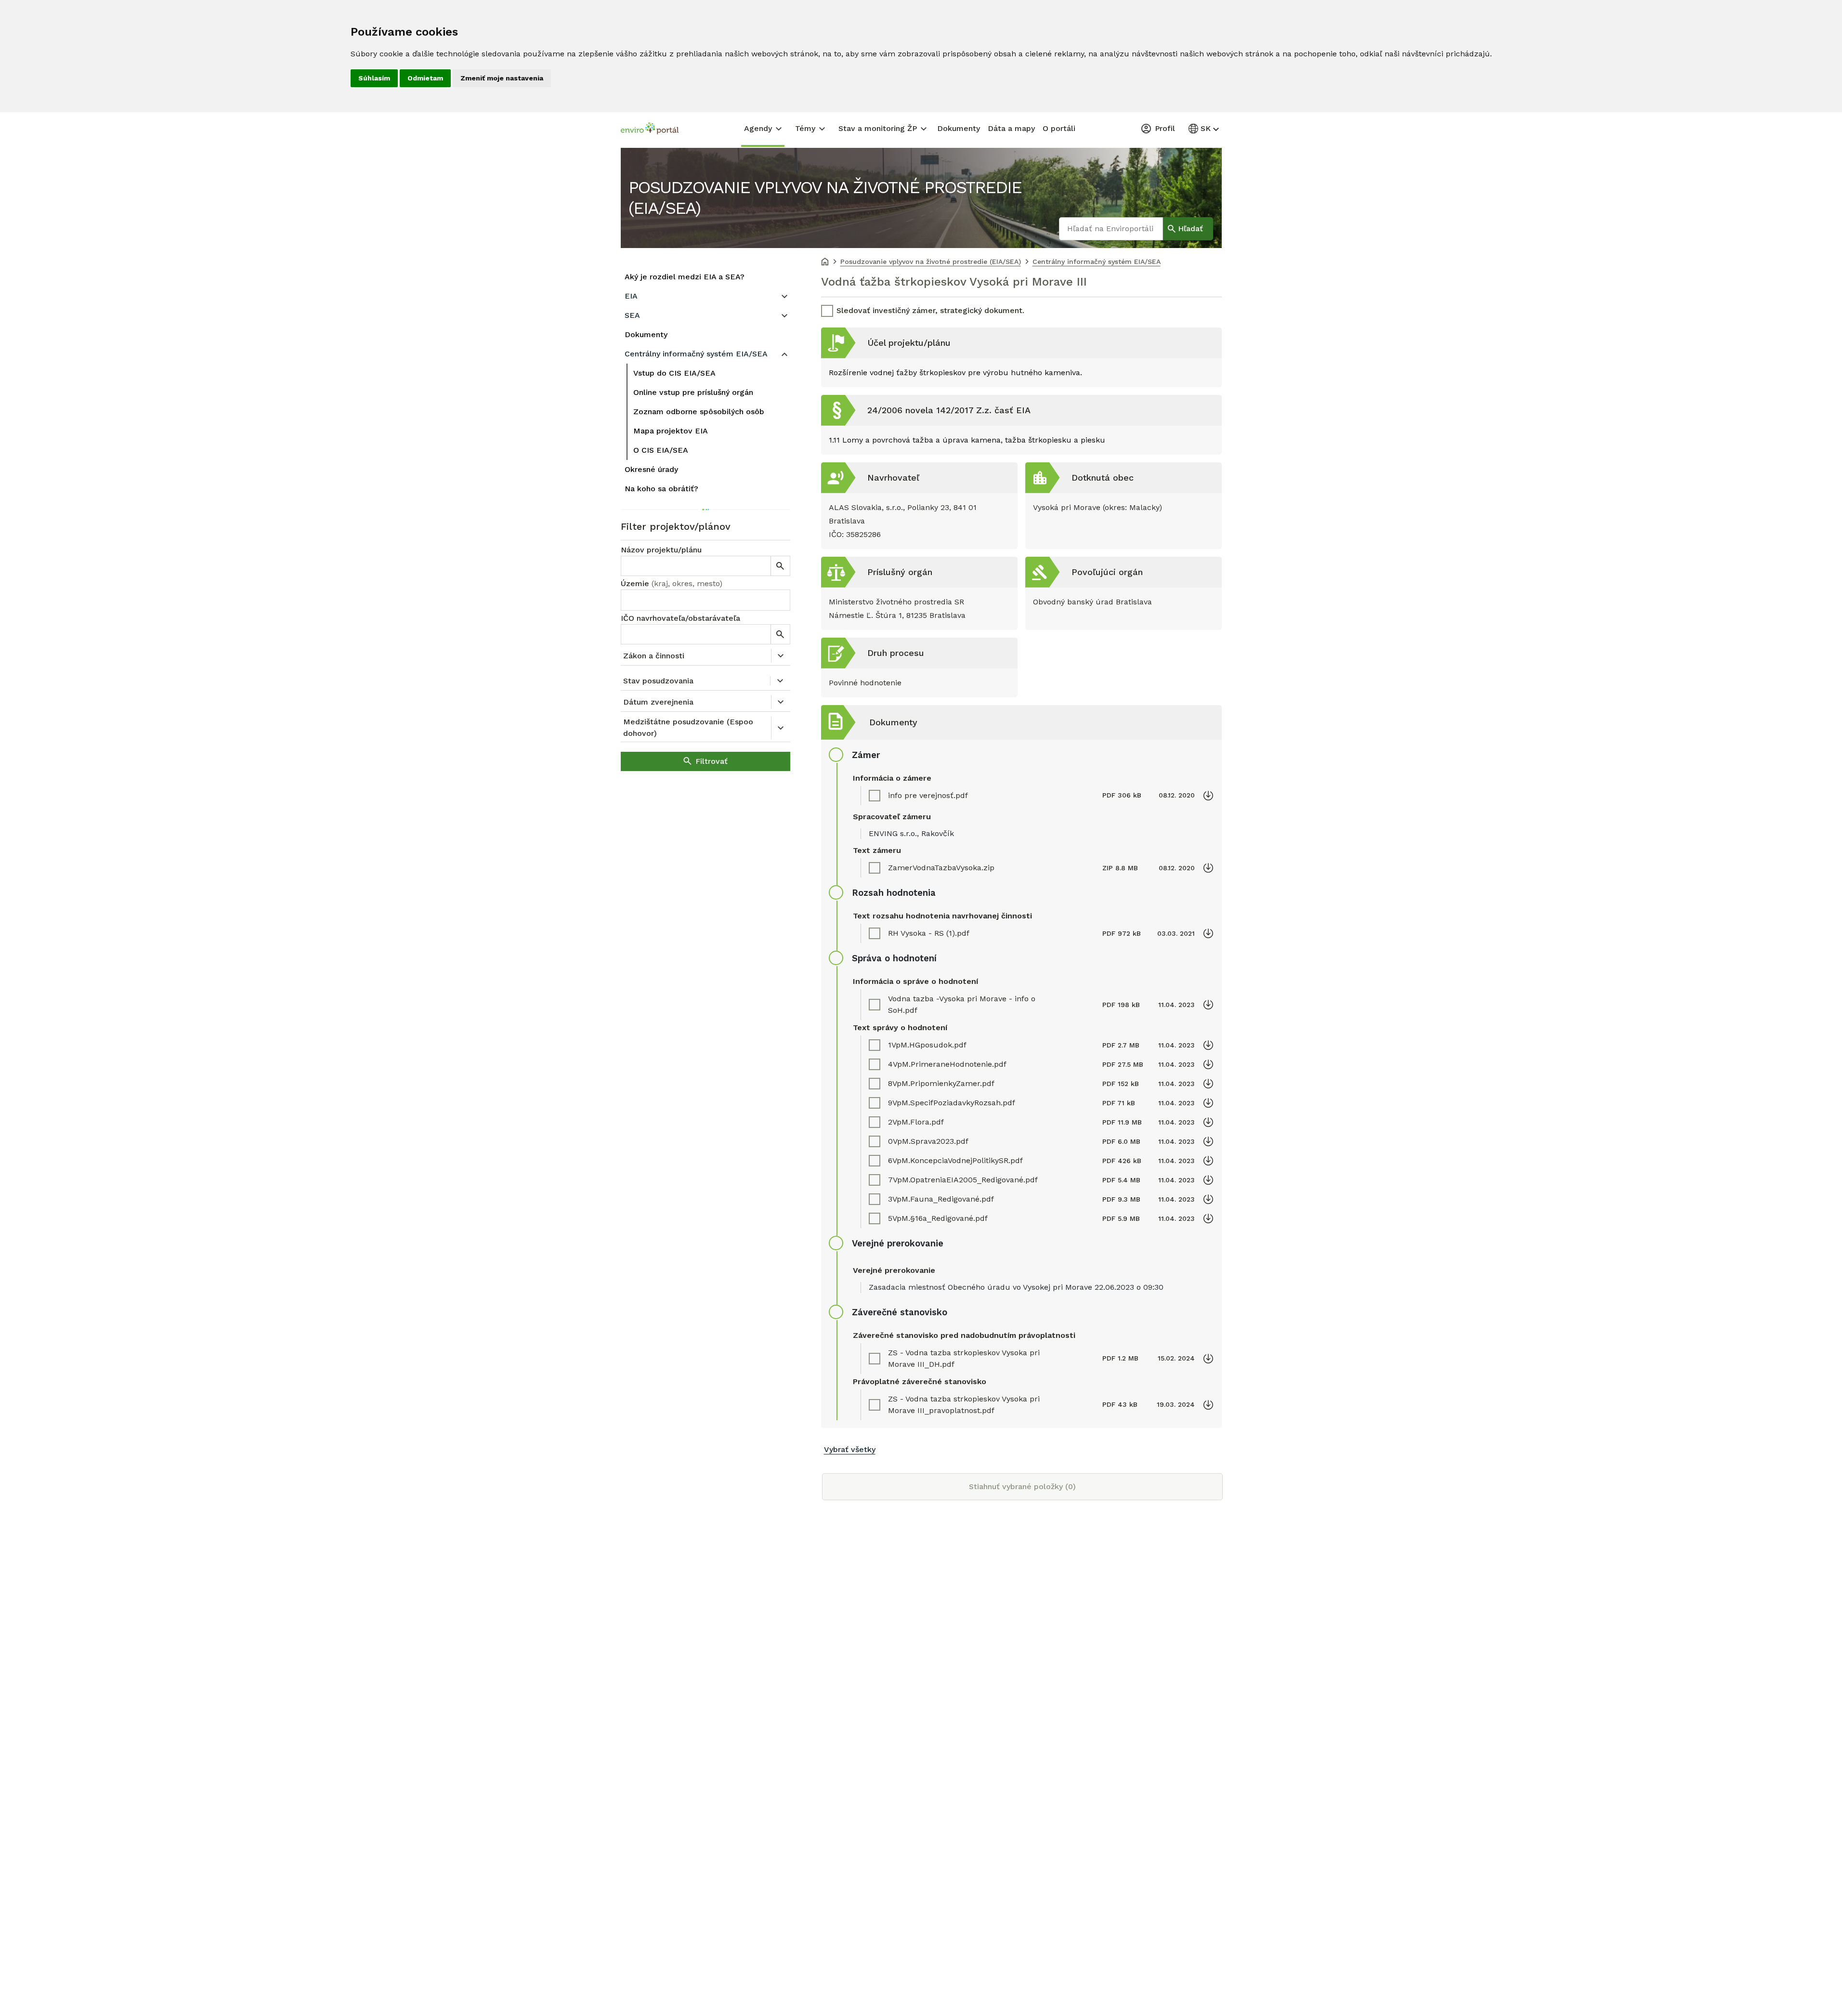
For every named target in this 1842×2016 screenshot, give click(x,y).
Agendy (758, 128)
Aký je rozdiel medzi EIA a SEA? (685, 277)
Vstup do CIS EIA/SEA (674, 373)
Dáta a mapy (1011, 128)
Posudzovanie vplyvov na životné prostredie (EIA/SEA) (825, 198)
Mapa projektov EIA (671, 431)
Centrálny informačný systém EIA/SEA (696, 354)
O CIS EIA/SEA (661, 450)
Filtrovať (712, 761)
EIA (631, 296)
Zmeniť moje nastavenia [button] (502, 78)
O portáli (1059, 128)
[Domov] (825, 262)
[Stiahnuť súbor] (1208, 796)
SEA (632, 315)
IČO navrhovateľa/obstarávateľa (680, 618)
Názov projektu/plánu (661, 550)
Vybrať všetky (850, 1449)
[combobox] (705, 600)
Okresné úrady (651, 469)
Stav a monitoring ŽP (878, 128)
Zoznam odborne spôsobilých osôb (699, 412)
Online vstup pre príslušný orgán (693, 392)
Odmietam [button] (425, 78)
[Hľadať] (780, 566)
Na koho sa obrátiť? (661, 489)
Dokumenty (959, 128)
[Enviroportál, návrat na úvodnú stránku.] (650, 130)
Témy (805, 128)
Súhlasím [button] (374, 78)
